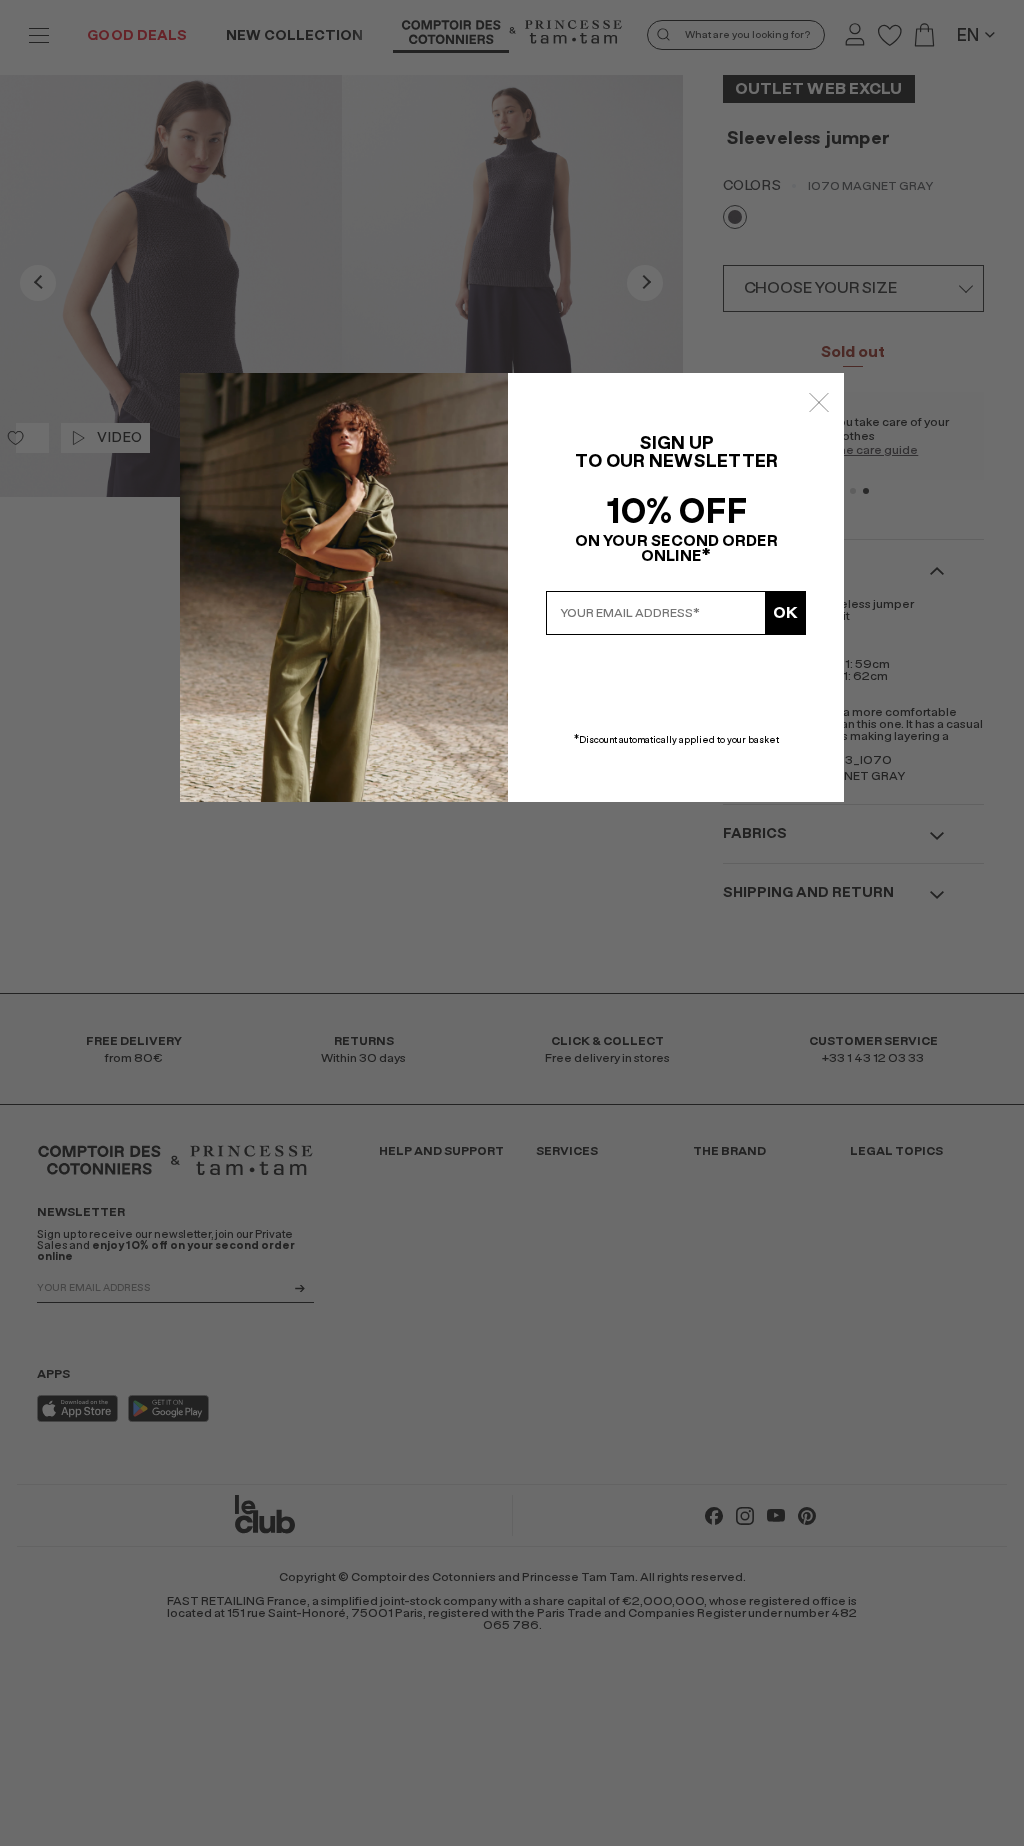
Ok (785, 613)
